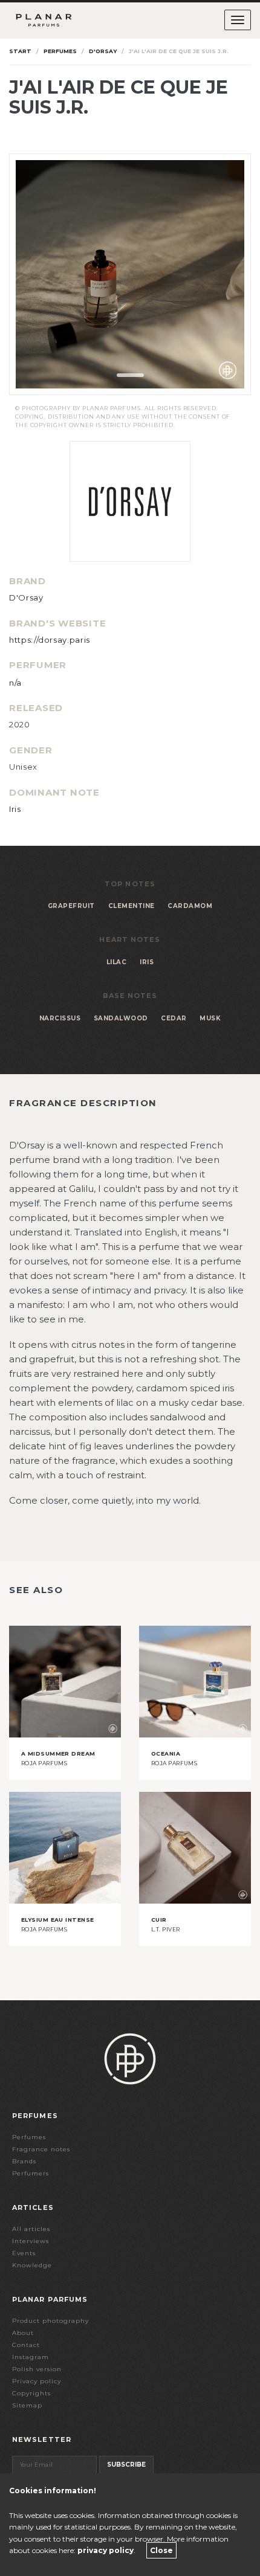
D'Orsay (103, 51)
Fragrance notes (41, 2149)
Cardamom (190, 906)
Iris (15, 809)
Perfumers (31, 2173)
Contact (26, 2345)
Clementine (132, 906)
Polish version (37, 2369)
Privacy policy (37, 2381)
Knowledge (32, 2265)
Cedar (174, 1018)
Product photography (50, 2321)
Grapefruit (71, 906)
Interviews (31, 2241)
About (23, 2333)
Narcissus (60, 1018)
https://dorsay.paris (50, 640)
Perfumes (60, 51)
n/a (15, 683)
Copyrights (31, 2393)
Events (24, 2253)
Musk (210, 1018)
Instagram (31, 2357)
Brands (24, 2161)
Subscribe (126, 2465)
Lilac (117, 962)
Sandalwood (121, 1018)
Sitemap (27, 2405)
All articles (31, 2229)
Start (20, 51)
